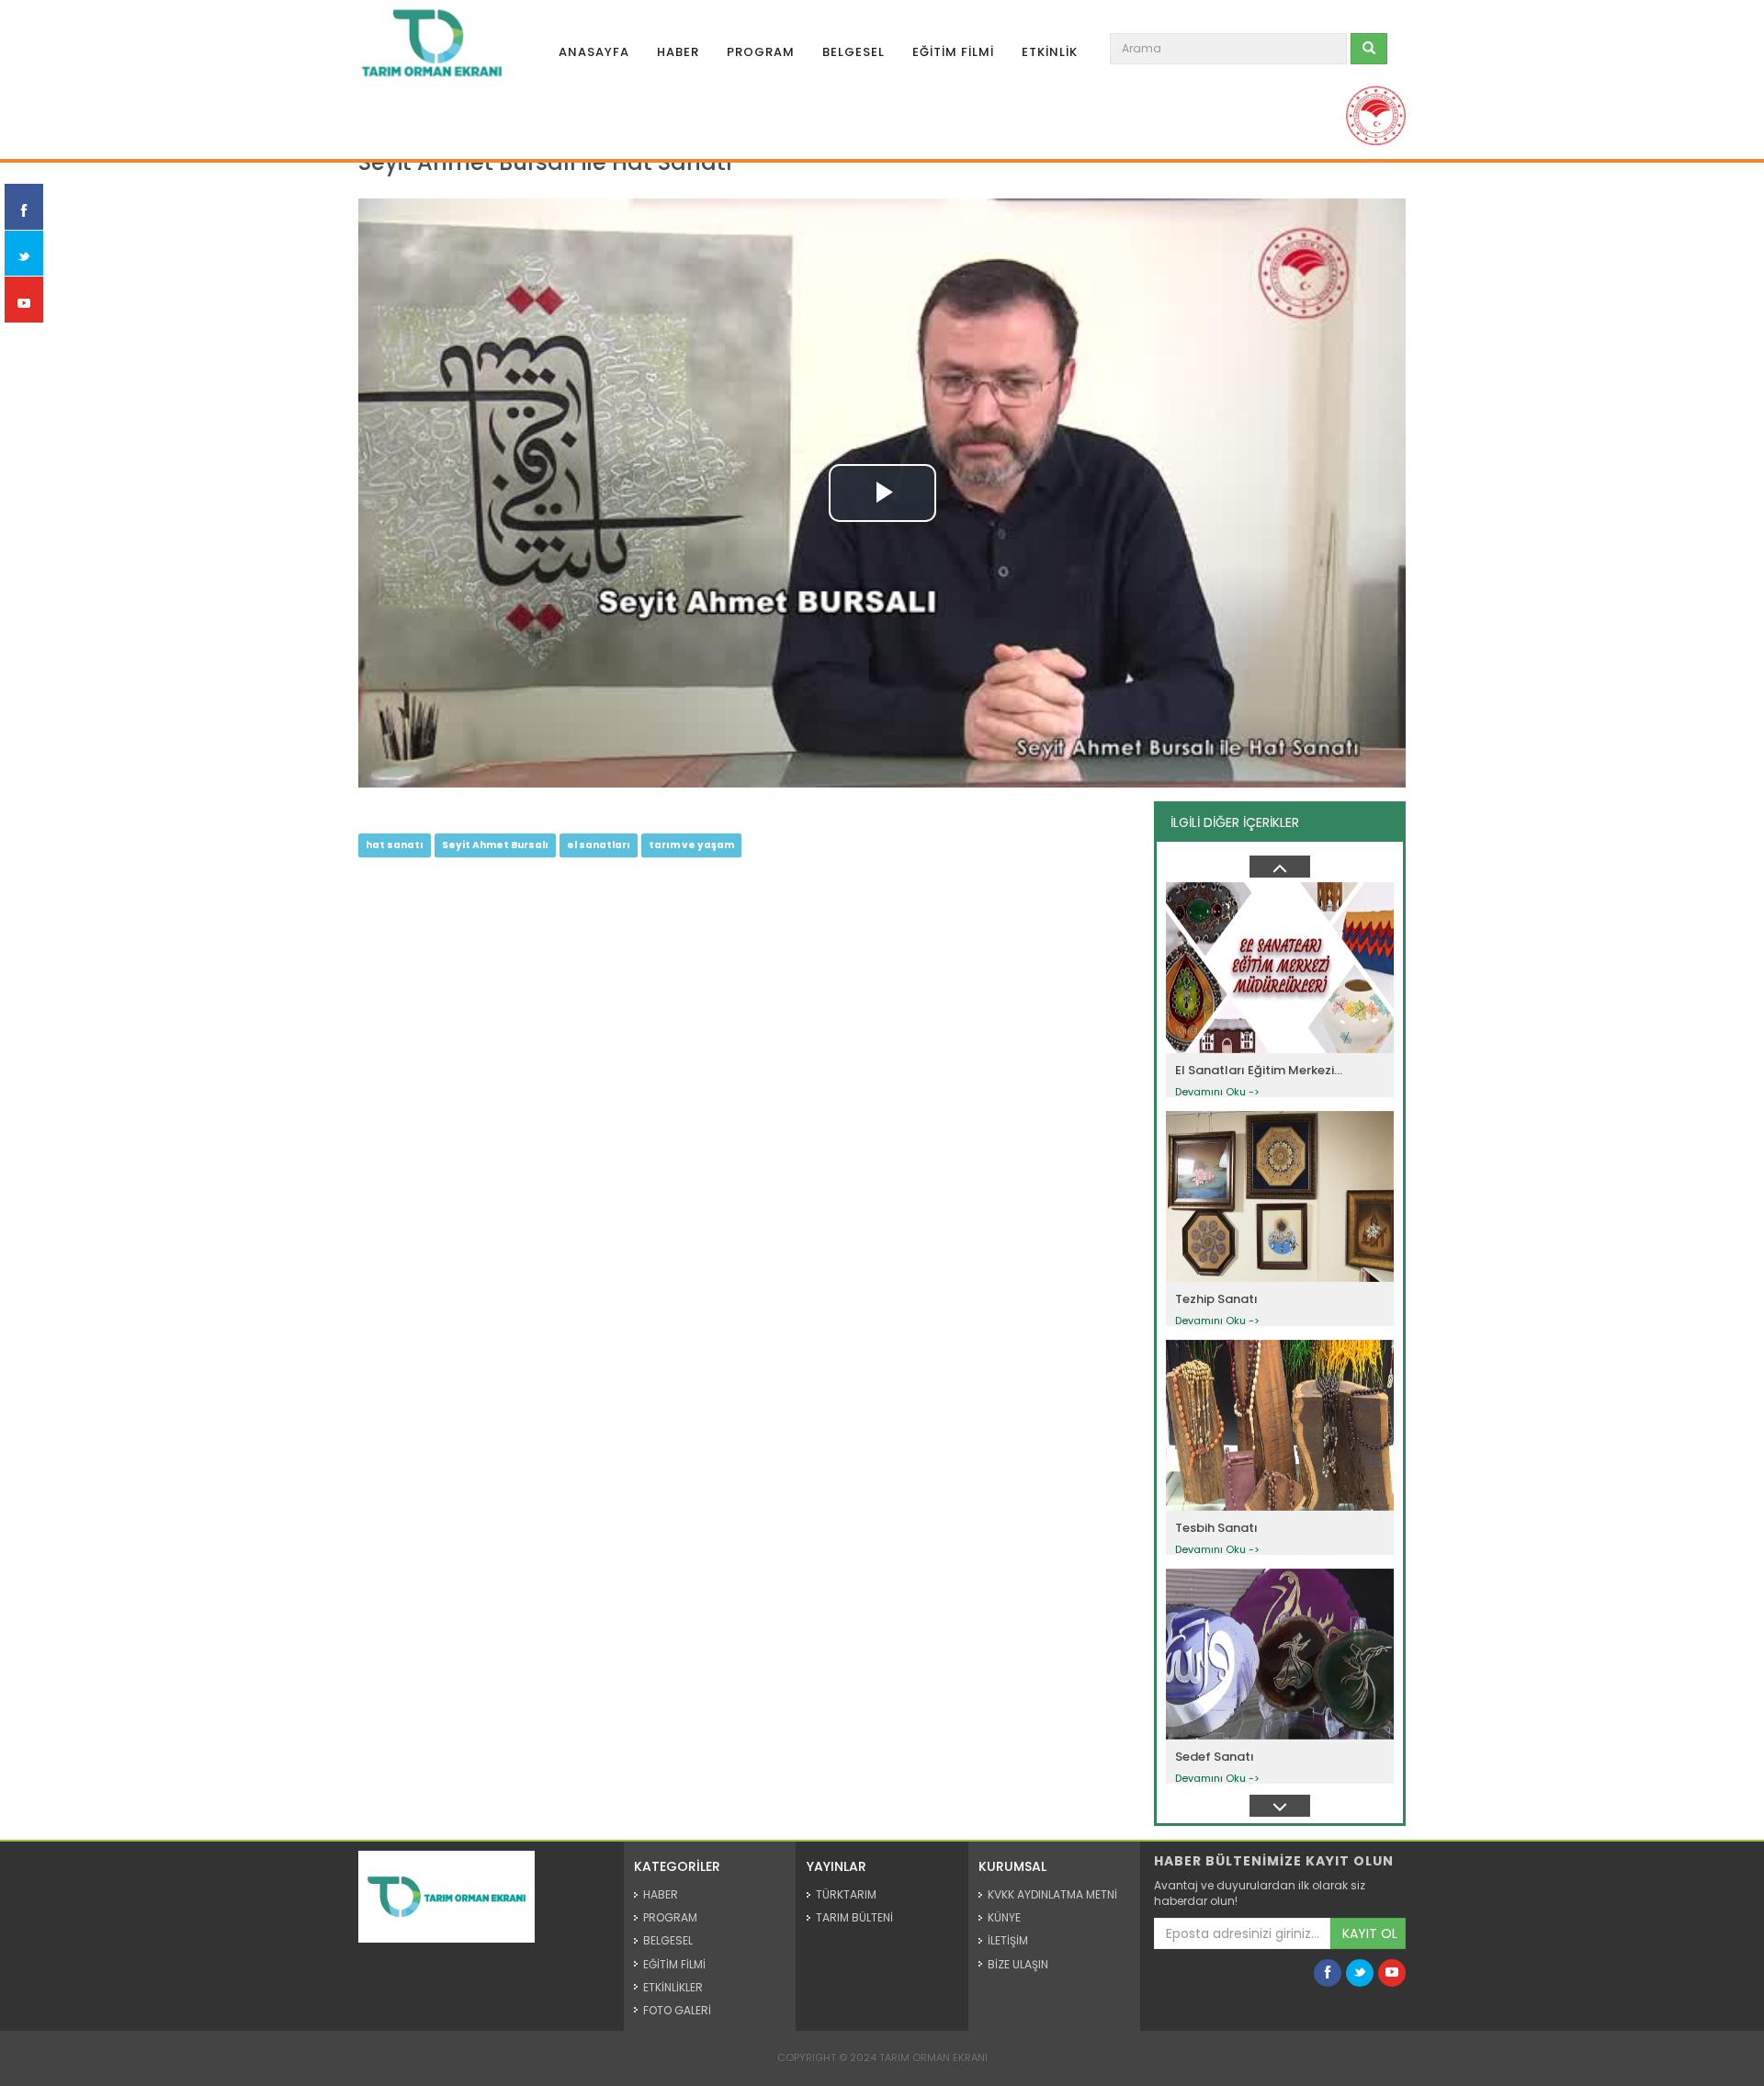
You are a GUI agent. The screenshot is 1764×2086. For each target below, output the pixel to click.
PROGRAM (761, 52)
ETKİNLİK (1050, 52)
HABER (678, 52)
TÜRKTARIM (846, 1894)
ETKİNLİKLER (673, 1987)
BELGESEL (854, 52)
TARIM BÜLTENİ (854, 1917)
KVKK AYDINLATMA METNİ (1052, 1894)
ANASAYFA (594, 52)
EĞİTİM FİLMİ (953, 52)
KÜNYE (1004, 1917)
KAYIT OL (1370, 1933)
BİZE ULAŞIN (1018, 1964)
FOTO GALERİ (677, 2010)
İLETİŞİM (1008, 1940)
